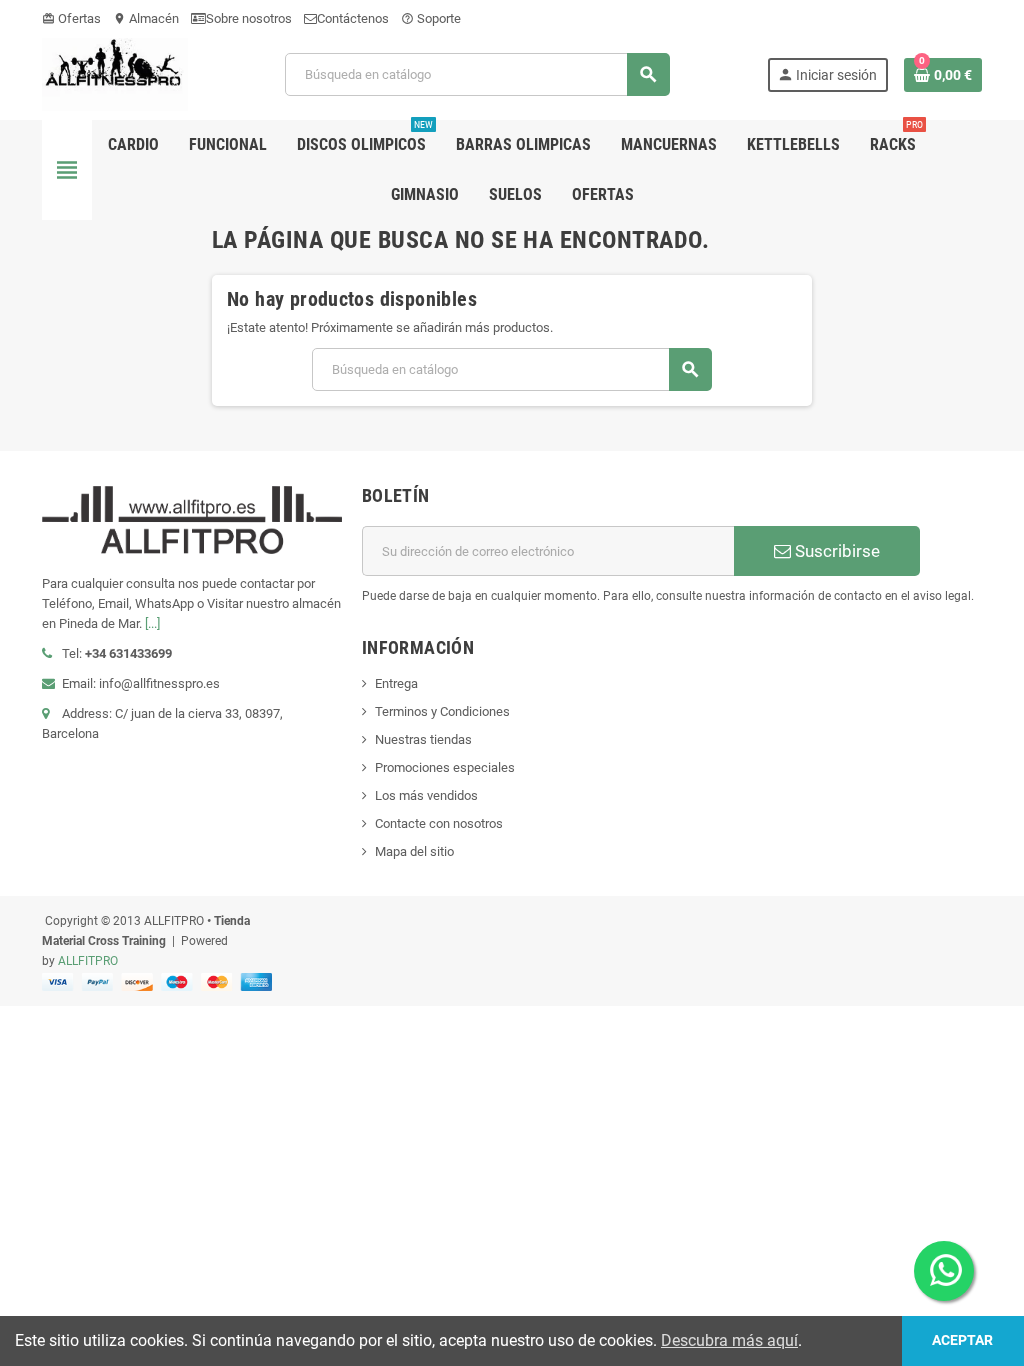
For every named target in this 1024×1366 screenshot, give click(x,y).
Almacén (146, 18)
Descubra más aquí (729, 1340)
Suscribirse (835, 551)
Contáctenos (353, 18)
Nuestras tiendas (423, 739)
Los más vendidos (426, 795)
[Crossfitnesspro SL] (115, 73)
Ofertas (71, 18)
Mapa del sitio (414, 851)
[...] (152, 623)
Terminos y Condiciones (442, 711)
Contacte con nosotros (439, 823)
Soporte (431, 18)
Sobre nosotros (249, 18)
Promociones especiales (445, 767)
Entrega (396, 683)
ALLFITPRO (88, 961)
